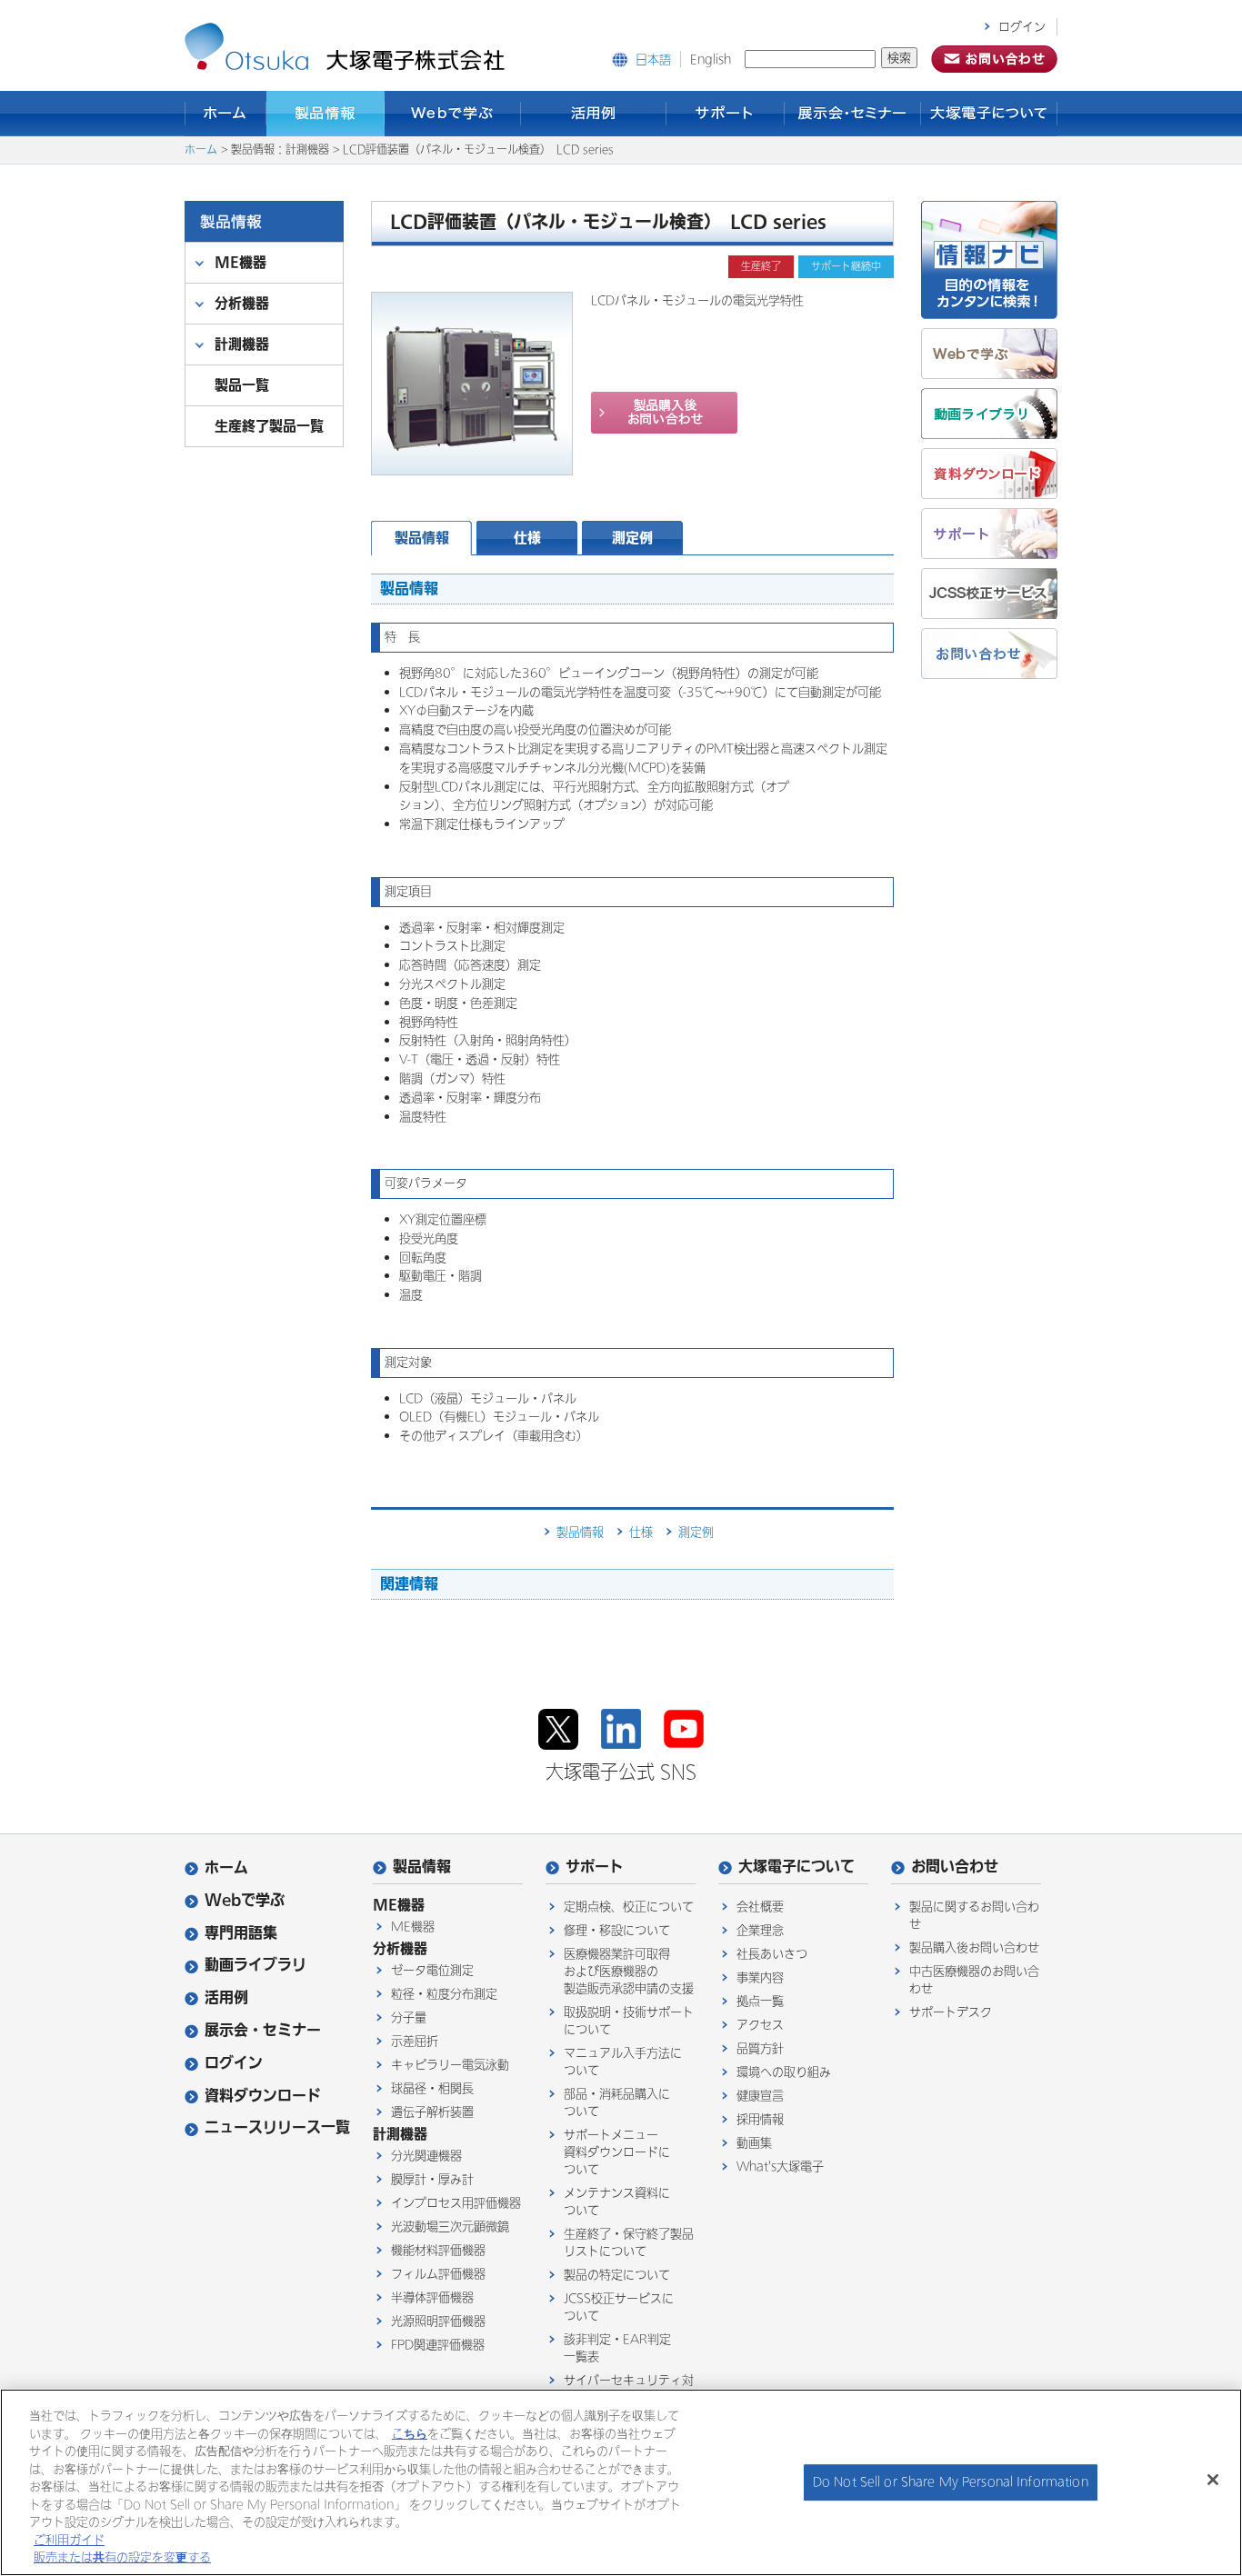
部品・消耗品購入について (617, 2102)
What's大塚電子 (780, 2167)
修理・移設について (617, 1930)
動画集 (754, 2143)
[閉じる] (1213, 2480)
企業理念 (760, 1930)
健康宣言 (760, 2096)
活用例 (594, 114)
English (711, 60)
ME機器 (413, 1927)
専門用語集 (241, 1933)
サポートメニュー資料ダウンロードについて (617, 2152)
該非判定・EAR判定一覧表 (617, 2348)
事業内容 (760, 1977)
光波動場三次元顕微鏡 (450, 2227)
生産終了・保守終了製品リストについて (629, 2242)
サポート (726, 114)
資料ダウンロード (263, 2096)
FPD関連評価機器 (438, 2345)
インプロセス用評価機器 (456, 2203)
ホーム (225, 114)
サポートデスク (951, 2012)
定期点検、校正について (629, 1907)
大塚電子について (989, 114)
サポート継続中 (846, 266)
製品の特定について (617, 2275)
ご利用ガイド (69, 2540)
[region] (621, 2482)
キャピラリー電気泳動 (450, 2065)
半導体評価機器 (432, 2297)
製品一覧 (242, 385)
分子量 (409, 2017)
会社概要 (760, 1907)
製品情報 (326, 114)
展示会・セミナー (853, 114)
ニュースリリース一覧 (277, 2127)
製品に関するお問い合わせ (974, 1915)
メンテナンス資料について (617, 2202)
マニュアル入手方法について (623, 2062)
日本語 (653, 60)
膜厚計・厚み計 (432, 2179)
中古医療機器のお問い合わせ (974, 1980)
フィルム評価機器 (438, 2274)
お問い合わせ (955, 1867)
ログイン (1022, 27)
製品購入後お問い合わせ (974, 1947)
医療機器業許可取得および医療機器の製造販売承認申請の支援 (629, 1971)
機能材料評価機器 (438, 2250)
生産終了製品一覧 (269, 426)
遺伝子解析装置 (432, 2112)
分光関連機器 (426, 2156)
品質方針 (760, 2048)
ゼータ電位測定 (432, 1970)
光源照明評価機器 (438, 2321)
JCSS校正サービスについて (619, 2307)
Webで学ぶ (453, 114)
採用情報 (760, 2119)
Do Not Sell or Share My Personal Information (951, 2482)
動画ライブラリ (255, 1965)
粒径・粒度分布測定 (444, 1994)
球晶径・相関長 (432, 2088)
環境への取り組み (784, 2072)
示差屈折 (415, 2041)
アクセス (760, 2025)
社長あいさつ (772, 1954)
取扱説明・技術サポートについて (629, 2021)
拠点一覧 (760, 2001)
